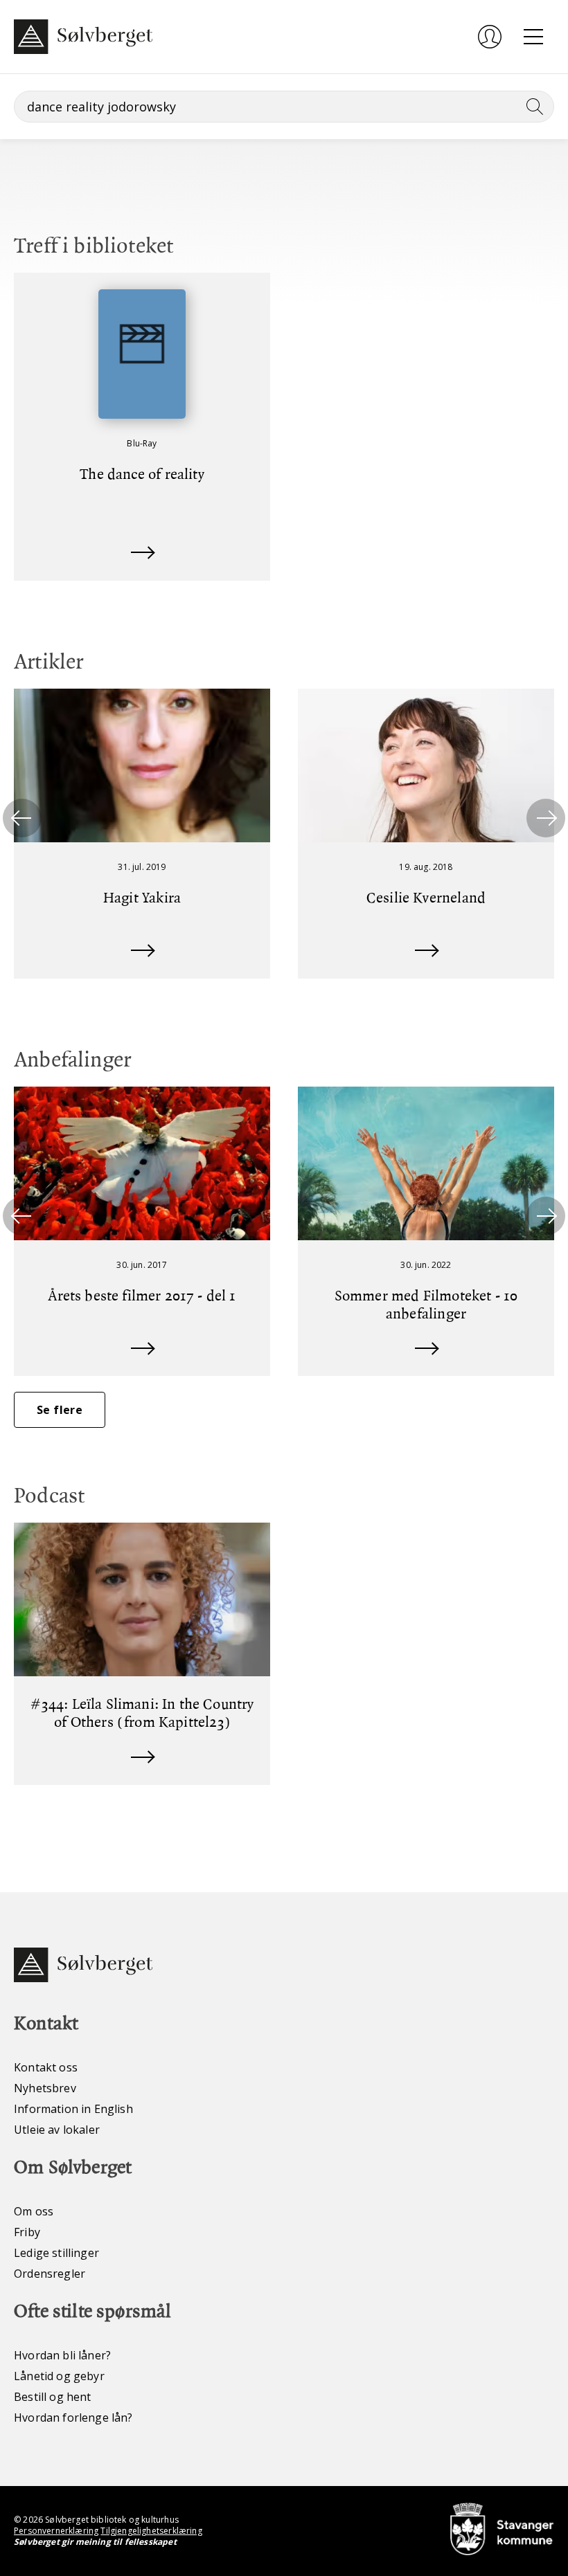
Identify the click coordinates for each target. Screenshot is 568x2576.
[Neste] (546, 818)
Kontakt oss (46, 2067)
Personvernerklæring (56, 2531)
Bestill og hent (53, 2397)
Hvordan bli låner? (62, 2355)
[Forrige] (22, 818)
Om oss (34, 2211)
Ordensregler (50, 2274)
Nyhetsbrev (45, 2088)
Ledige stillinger (56, 2253)
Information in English (73, 2109)
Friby (27, 2232)
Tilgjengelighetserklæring (151, 2531)
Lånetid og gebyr (59, 2376)
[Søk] (532, 107)
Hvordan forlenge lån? (73, 2418)
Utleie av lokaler (57, 2130)
